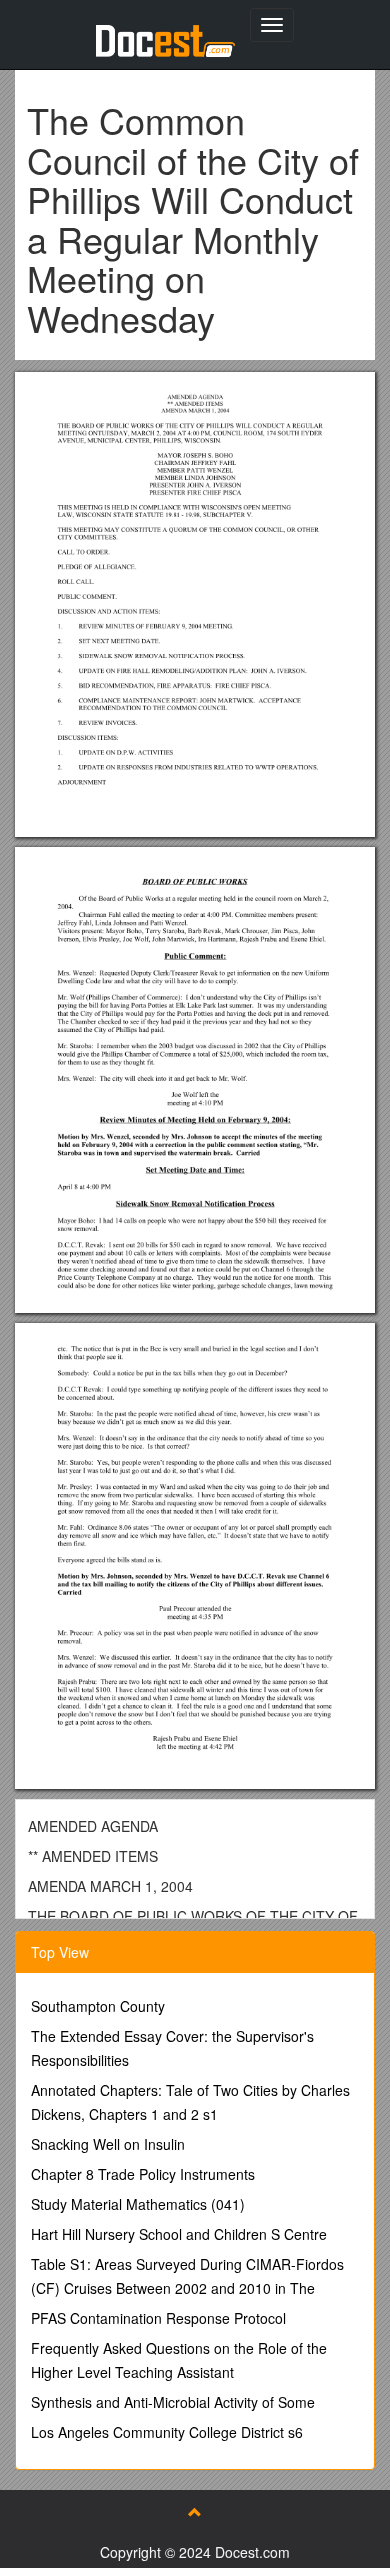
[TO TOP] (195, 2512)
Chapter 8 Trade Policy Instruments (143, 2174)
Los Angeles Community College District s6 (167, 2432)
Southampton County (98, 2006)
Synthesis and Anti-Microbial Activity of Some (173, 2402)
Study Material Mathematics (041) (138, 2204)
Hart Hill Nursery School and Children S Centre (179, 2234)
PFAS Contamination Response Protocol (158, 2318)
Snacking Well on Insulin (108, 2144)
